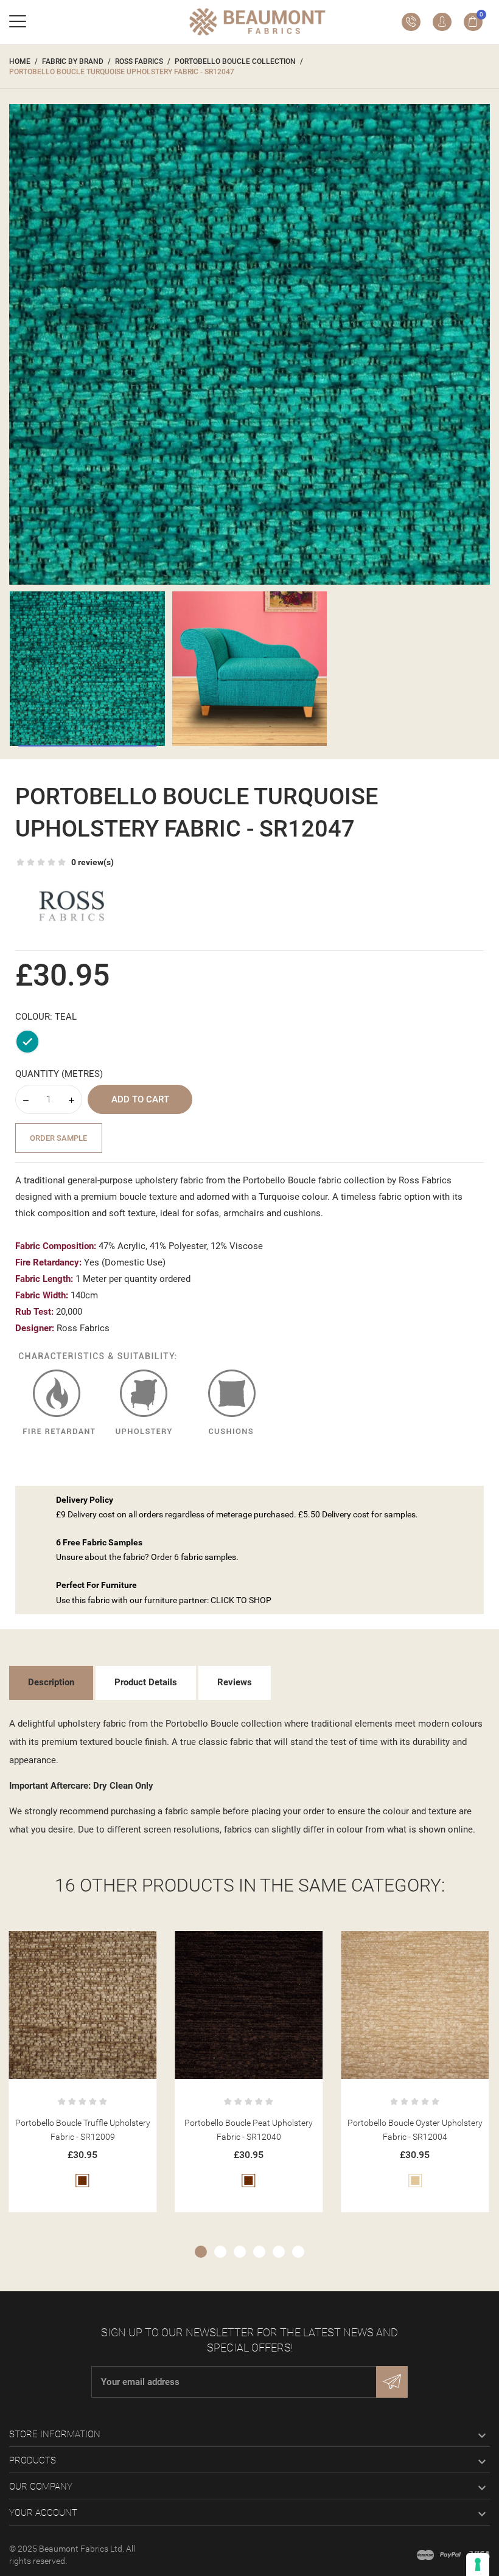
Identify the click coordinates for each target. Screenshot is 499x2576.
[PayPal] (450, 2555)
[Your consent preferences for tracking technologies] (478, 2564)
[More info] (98, 1945)
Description (51, 1682)
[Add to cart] (68, 1945)
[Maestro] (425, 2555)
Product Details (146, 1682)
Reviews (235, 1682)
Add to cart (140, 1099)
